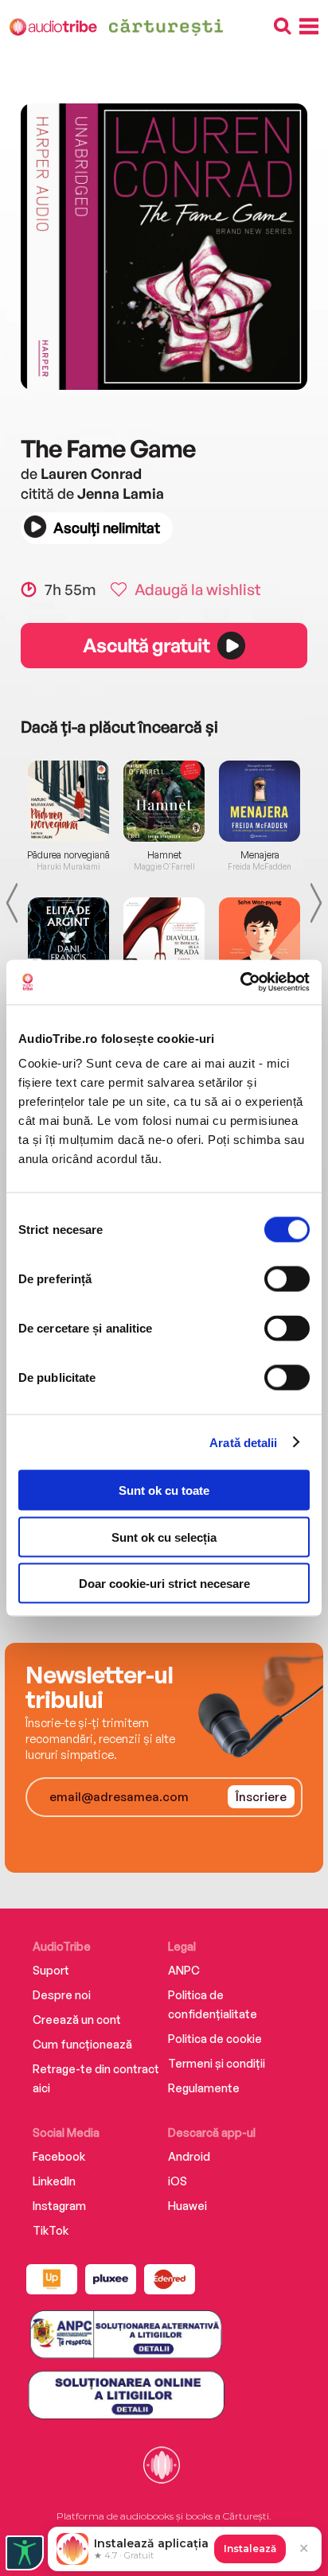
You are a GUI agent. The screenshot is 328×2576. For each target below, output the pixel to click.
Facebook (59, 2156)
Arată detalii (243, 1442)
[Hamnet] (164, 801)
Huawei (187, 2206)
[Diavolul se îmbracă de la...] (164, 938)
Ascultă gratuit (146, 645)
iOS (178, 2181)
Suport (51, 1970)
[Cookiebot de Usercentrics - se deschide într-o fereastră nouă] (240, 983)
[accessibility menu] (25, 2553)
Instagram (59, 2206)
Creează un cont (77, 2020)
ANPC (184, 1970)
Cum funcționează (82, 2044)
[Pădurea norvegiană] (68, 801)
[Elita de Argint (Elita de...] (68, 938)
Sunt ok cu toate (164, 1490)
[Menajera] (260, 801)
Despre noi (62, 1995)
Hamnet (164, 855)
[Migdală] (260, 938)
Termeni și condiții (217, 2063)
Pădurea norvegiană (68, 855)
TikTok (51, 2230)
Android (189, 2156)
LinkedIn (54, 2181)
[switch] (287, 1279)
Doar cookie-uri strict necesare (164, 1584)
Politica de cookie (215, 2039)
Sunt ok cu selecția (164, 1537)
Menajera (260, 855)
